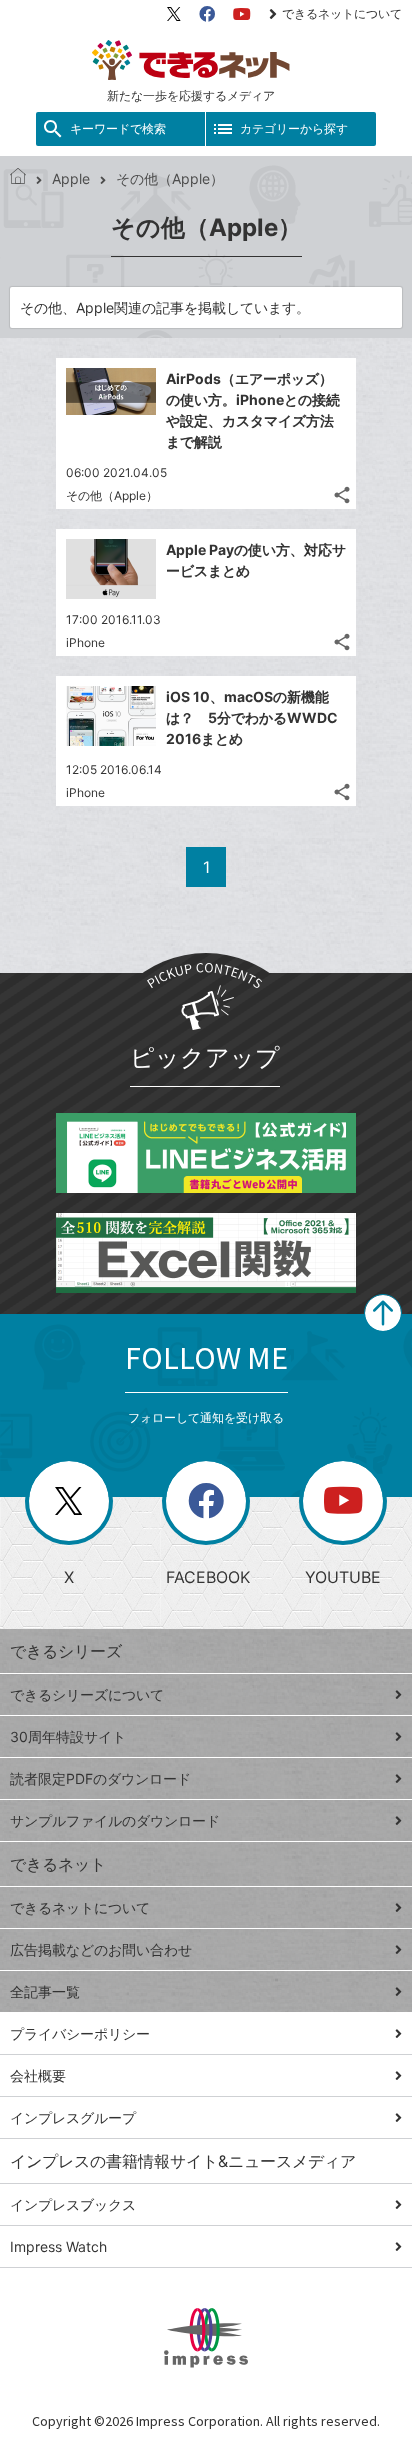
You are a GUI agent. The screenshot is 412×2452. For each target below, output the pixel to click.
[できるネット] (18, 178)
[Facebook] (207, 14)
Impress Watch (58, 2246)
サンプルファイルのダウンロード (115, 1820)
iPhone (85, 642)
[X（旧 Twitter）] (174, 14)
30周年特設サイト (68, 1736)
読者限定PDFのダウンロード (100, 1778)
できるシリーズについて (87, 1694)
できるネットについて (342, 13)
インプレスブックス (73, 2204)
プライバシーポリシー (80, 2033)
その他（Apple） (112, 495)
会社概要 (38, 2075)
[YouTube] (242, 14)
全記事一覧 (45, 1991)
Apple (71, 178)
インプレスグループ (73, 2117)
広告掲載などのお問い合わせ (101, 1949)
